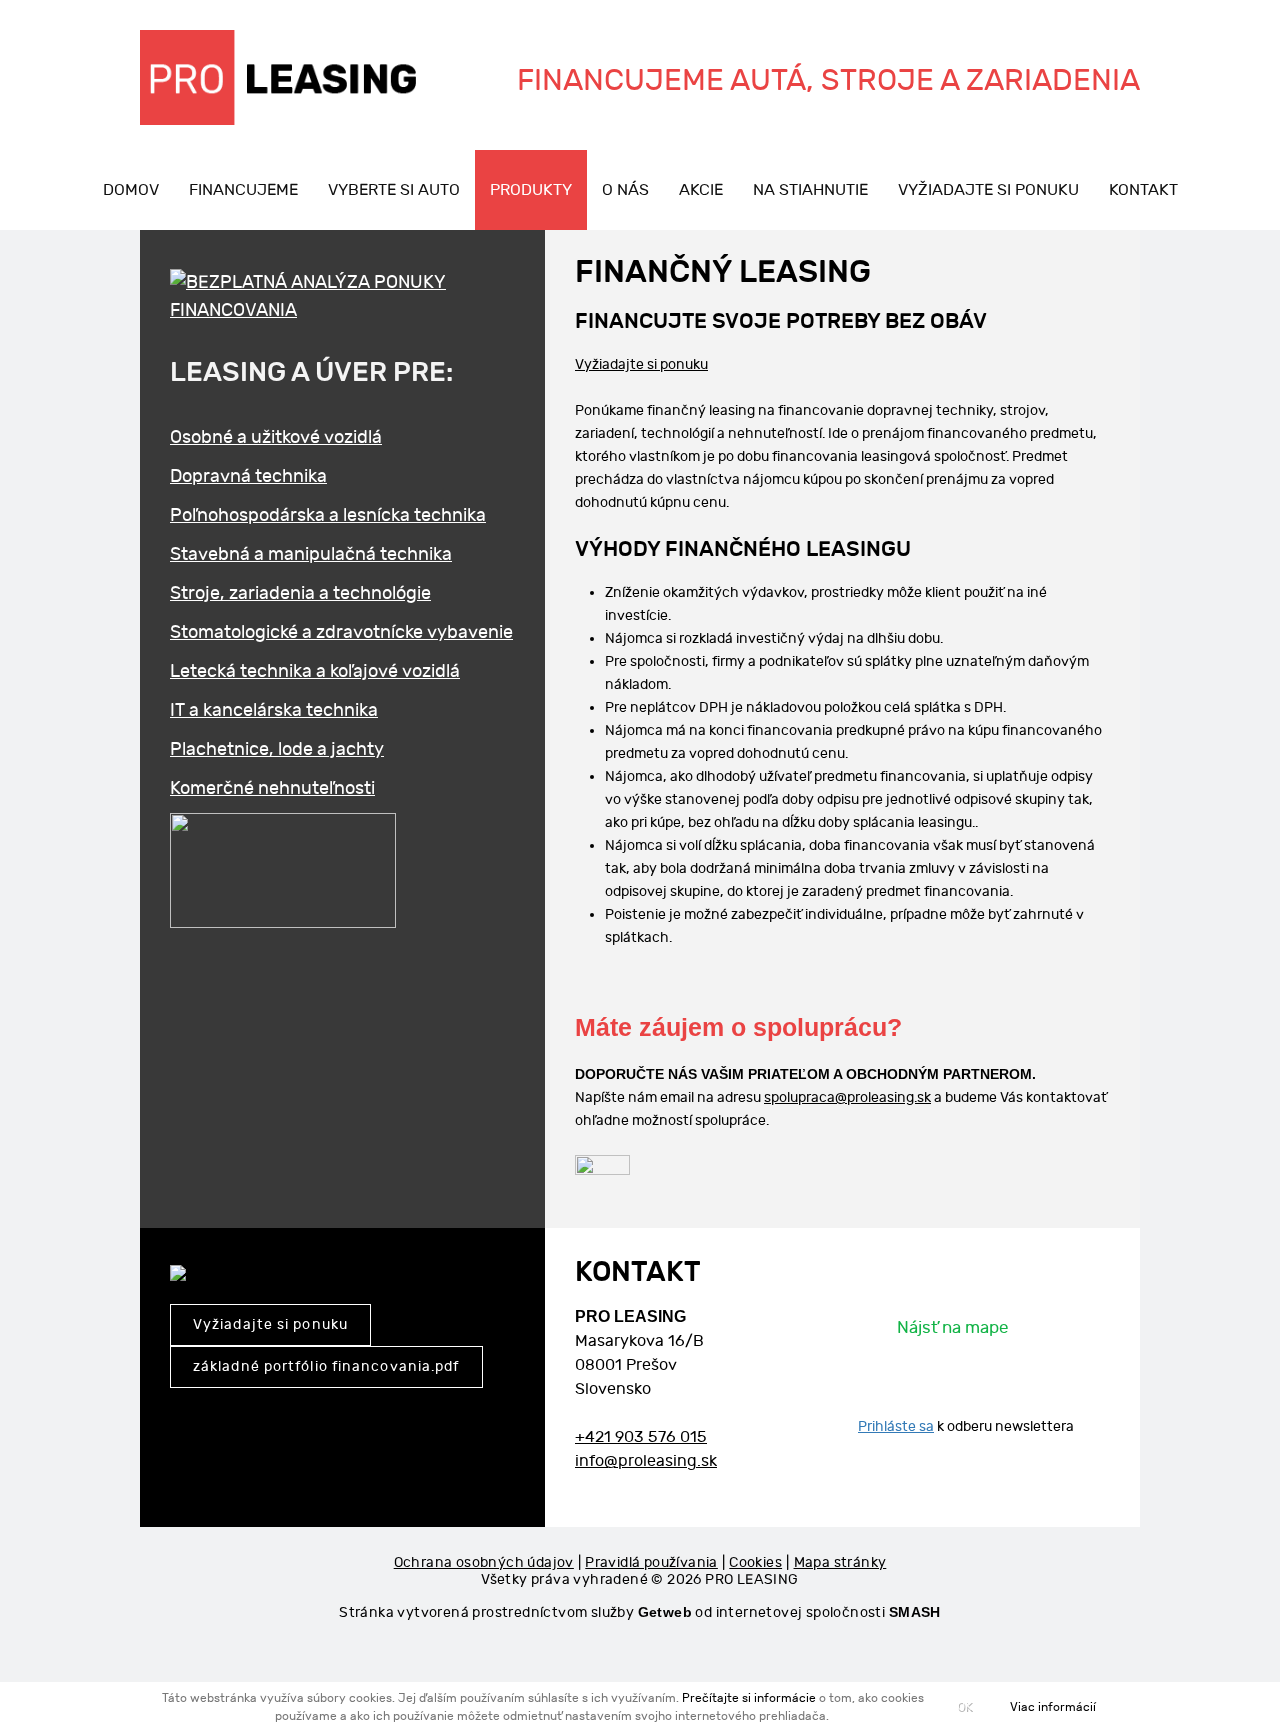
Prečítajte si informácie (749, 1698)
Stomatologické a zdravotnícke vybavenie (341, 632)
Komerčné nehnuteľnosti (272, 788)
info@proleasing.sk (646, 1461)
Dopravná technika (248, 476)
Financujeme (243, 190)
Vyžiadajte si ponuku (988, 190)
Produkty (531, 190)
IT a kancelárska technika (274, 710)
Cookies (755, 1562)
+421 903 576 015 (641, 1437)
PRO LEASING (751, 1579)
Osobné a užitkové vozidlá (276, 437)
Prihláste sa (896, 1426)
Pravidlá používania (651, 1562)
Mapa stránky (840, 1562)
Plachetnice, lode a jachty (277, 749)
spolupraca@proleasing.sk (847, 1097)
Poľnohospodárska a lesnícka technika (328, 515)
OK (964, 1706)
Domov (131, 190)
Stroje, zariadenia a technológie (300, 593)
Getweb (665, 1612)
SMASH (915, 1612)
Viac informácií (1053, 1707)
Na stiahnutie (810, 190)
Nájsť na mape (952, 1328)
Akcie (701, 190)
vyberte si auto (394, 190)
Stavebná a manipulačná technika (311, 554)
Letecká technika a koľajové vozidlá (315, 671)
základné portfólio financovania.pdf (326, 1366)
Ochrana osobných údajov (484, 1562)
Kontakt (1143, 190)
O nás (625, 190)
